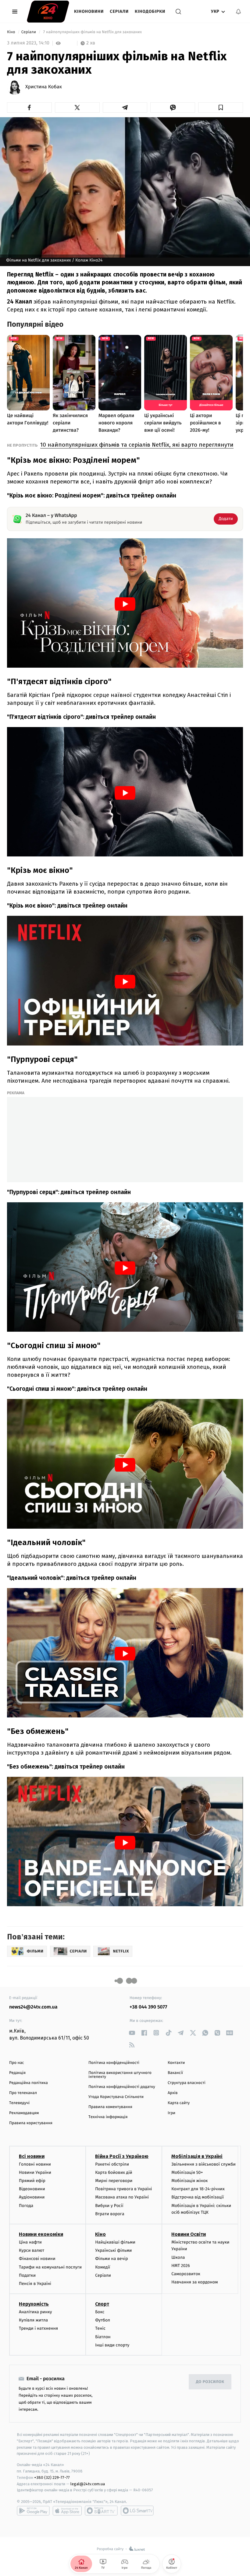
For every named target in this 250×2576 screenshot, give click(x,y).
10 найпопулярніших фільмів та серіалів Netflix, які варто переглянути (137, 445)
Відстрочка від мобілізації (198, 2197)
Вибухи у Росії (109, 2206)
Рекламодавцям (24, 2113)
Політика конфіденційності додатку (122, 2087)
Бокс (100, 2312)
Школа (178, 2257)
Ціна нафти (30, 2242)
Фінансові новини (37, 2259)
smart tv (101, 2511)
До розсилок (210, 2382)
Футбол (103, 2320)
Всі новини (32, 2156)
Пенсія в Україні (35, 2284)
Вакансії (175, 2073)
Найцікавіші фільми (115, 2242)
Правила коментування (110, 2107)
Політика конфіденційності (114, 2063)
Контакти (176, 2063)
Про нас (17, 2063)
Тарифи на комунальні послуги (50, 2267)
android (33, 2511)
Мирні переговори (114, 2181)
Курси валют (32, 2250)
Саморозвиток (186, 2274)
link (132, 2033)
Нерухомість (34, 2304)
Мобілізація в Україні (197, 2156)
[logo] (48, 12)
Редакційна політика (29, 2083)
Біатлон (103, 2337)
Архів (173, 2093)
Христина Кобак (44, 87)
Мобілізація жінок (189, 2181)
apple (67, 2511)
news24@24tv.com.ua (33, 2007)
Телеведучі (19, 2103)
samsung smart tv (137, 2511)
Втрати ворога (110, 2214)
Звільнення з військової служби (204, 2164)
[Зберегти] (221, 107)
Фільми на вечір (111, 2259)
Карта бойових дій (114, 2172)
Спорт (102, 2304)
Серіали (119, 11)
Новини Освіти (189, 2234)
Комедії (103, 2267)
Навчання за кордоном (195, 2282)
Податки (27, 2275)
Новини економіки (41, 2234)
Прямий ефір (32, 2181)
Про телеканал (23, 2093)
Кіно (12, 32)
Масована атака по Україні (122, 2197)
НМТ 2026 (181, 2266)
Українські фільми (113, 2250)
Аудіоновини (32, 2197)
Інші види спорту (112, 2345)
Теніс (100, 2328)
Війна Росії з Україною (122, 2156)
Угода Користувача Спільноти (116, 2097)
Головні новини (35, 2164)
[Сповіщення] (238, 12)
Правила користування (31, 2123)
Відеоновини (32, 2189)
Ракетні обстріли (112, 2164)
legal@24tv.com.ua (88, 2484)
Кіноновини (89, 11)
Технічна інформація (108, 2117)
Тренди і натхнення (38, 2328)
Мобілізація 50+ (187, 2172)
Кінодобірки (150, 11)
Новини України (35, 2172)
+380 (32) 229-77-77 (52, 2478)
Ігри (171, 2113)
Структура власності (187, 2083)
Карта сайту (179, 2103)
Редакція (17, 2073)
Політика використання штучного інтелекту (120, 2075)
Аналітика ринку (35, 2312)
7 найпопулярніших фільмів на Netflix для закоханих (92, 32)
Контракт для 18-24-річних (198, 2189)
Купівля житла (33, 2320)
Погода (26, 2206)
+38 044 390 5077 (148, 2007)
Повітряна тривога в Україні (123, 2189)
